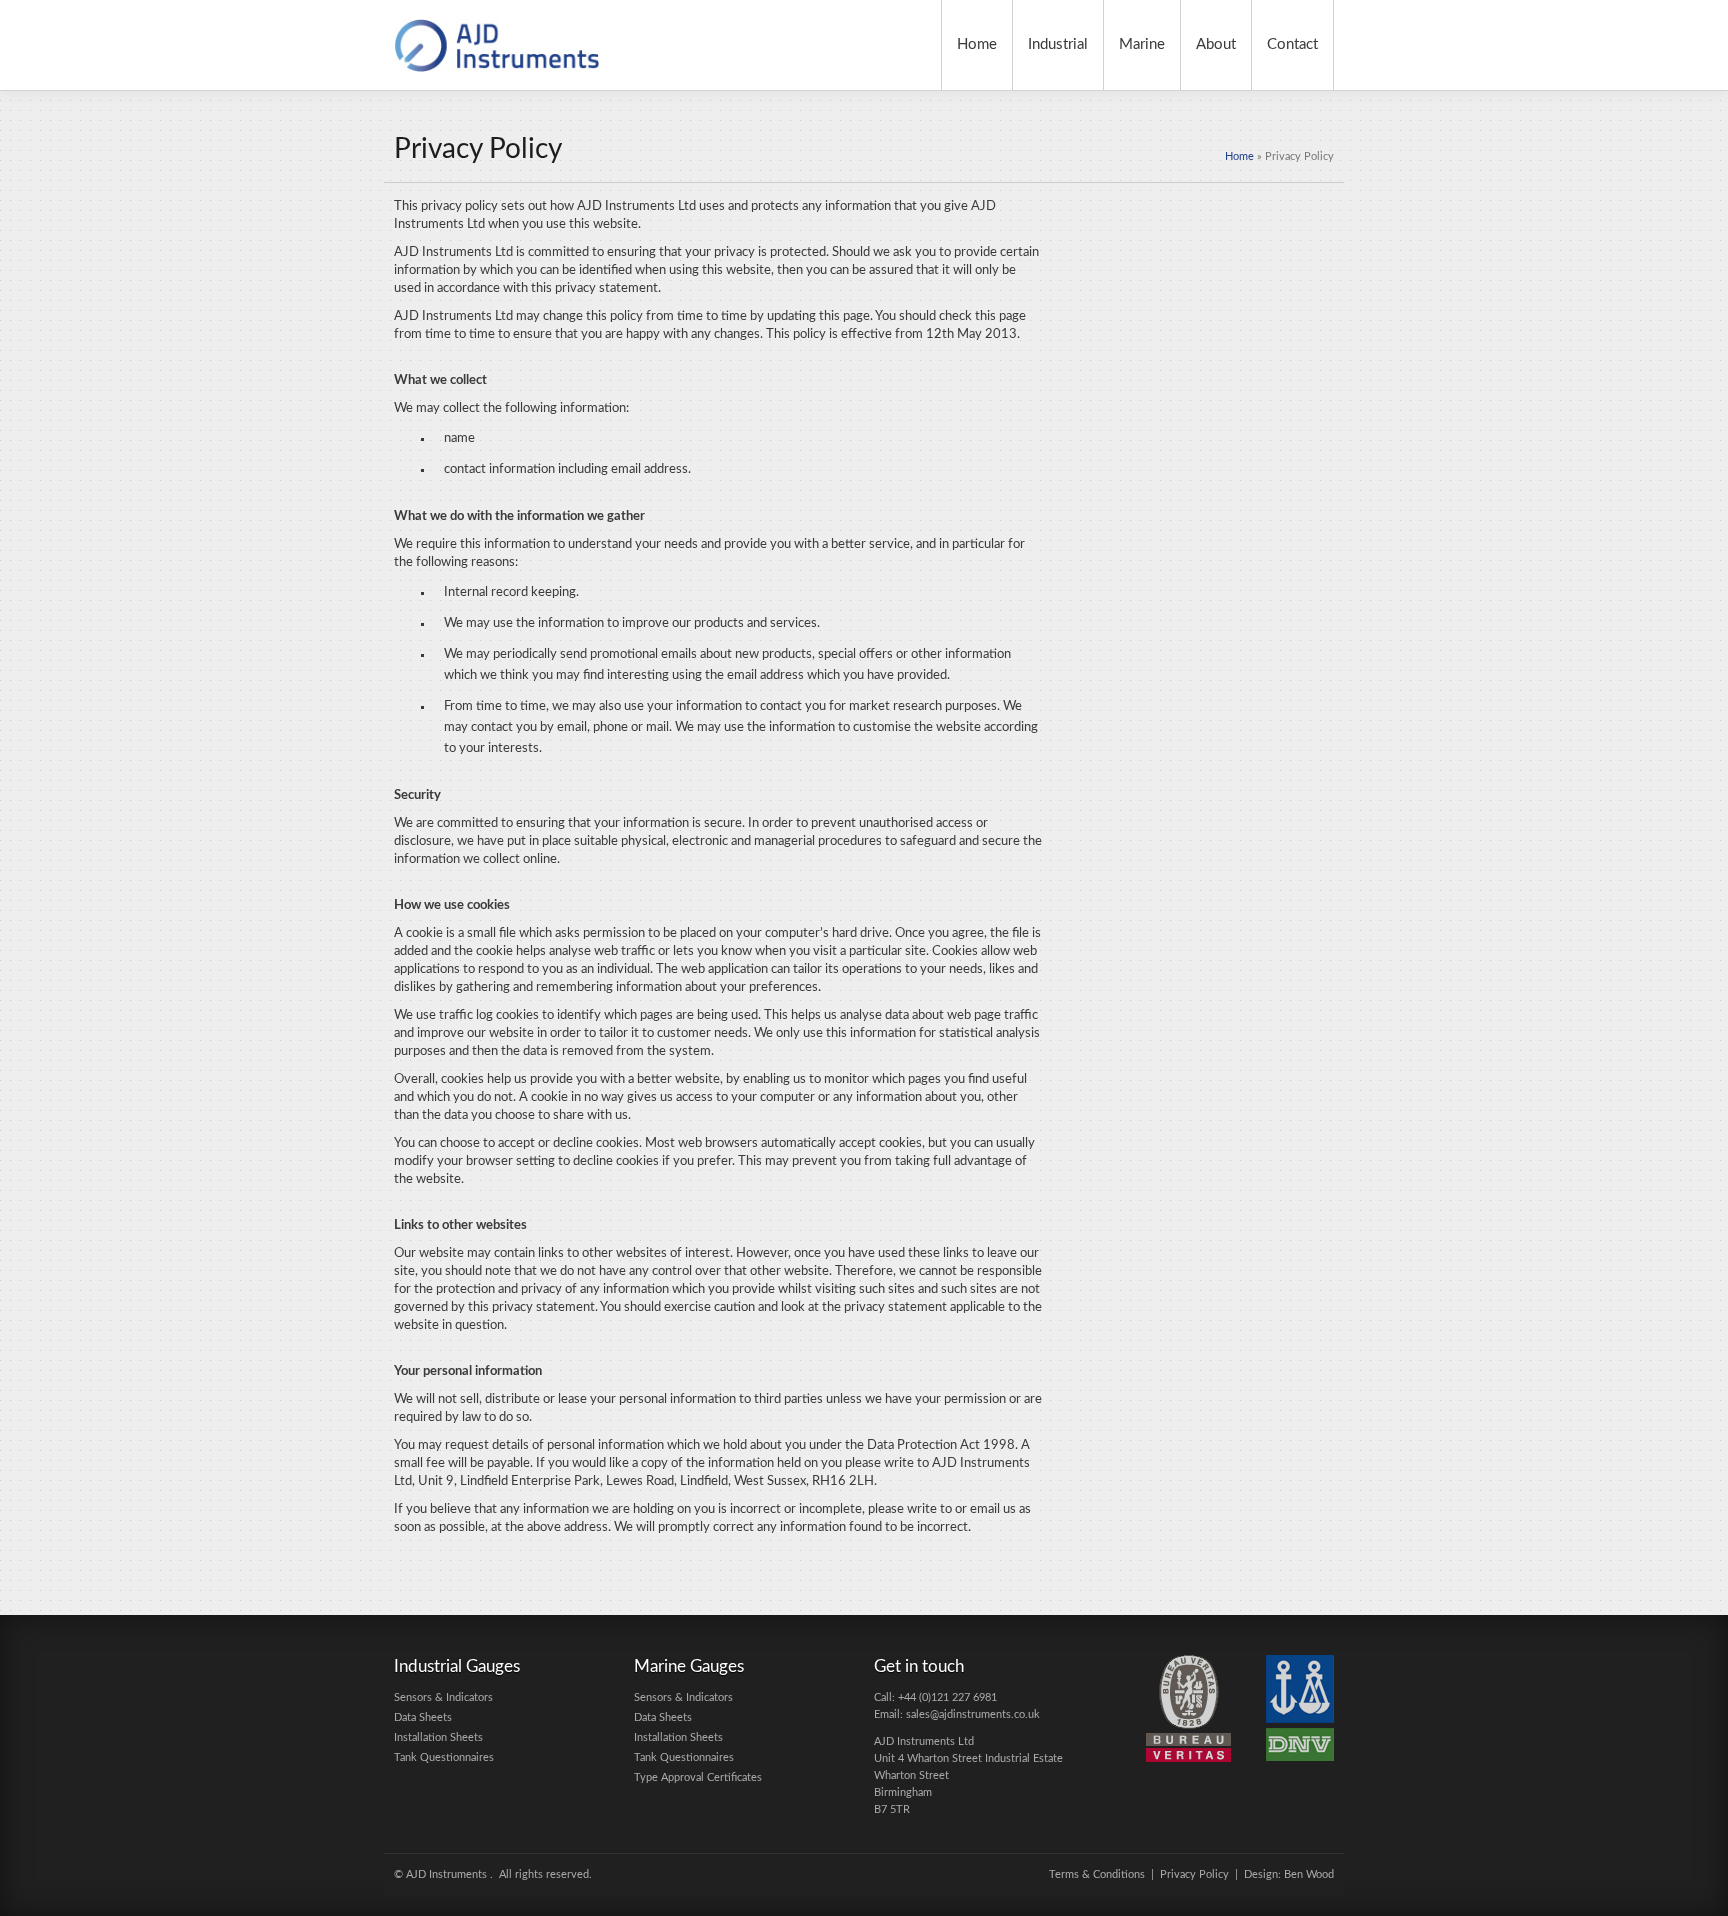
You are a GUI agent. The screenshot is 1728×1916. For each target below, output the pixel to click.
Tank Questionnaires (444, 1757)
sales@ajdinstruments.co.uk (973, 1714)
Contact (1292, 44)
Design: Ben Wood (1289, 1874)
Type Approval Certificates (698, 1777)
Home (977, 44)
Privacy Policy (1194, 1874)
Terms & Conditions (1097, 1874)
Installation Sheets (438, 1737)
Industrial (1058, 44)
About (1216, 44)
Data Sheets (423, 1717)
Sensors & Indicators (443, 1697)
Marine (1142, 44)
